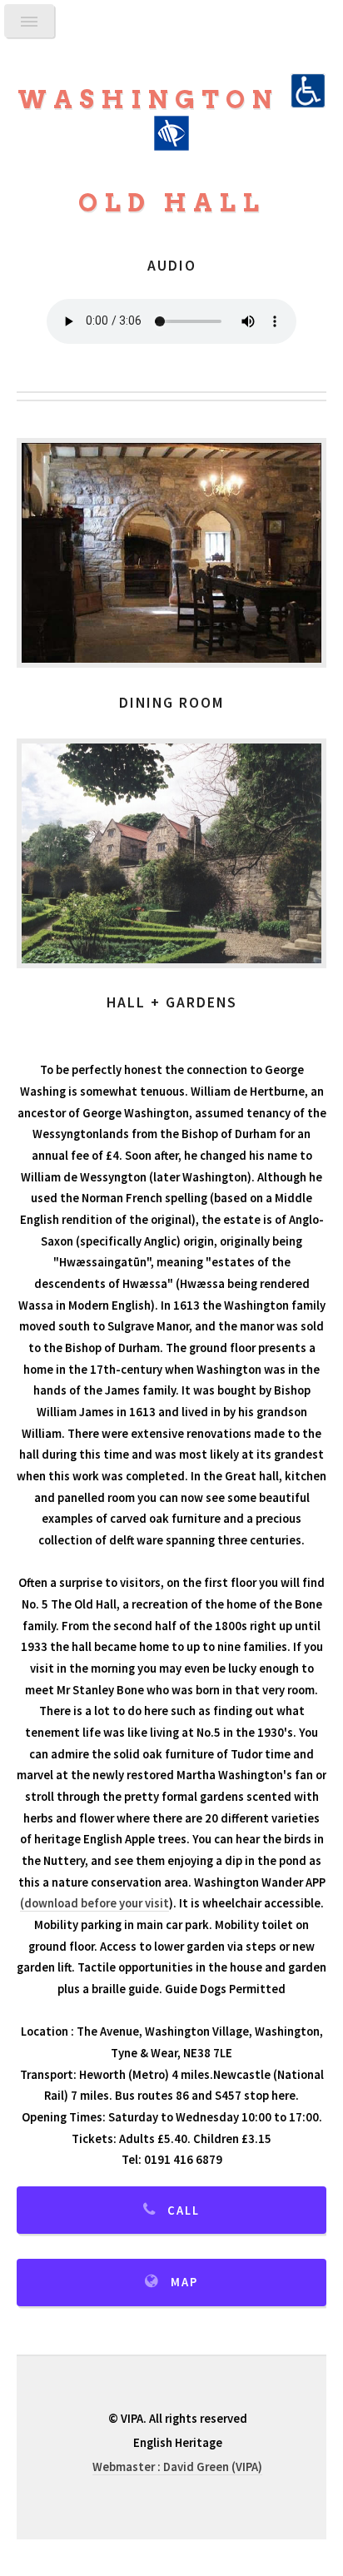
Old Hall (172, 203)
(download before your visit (94, 1903)
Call (184, 2210)
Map (184, 2282)
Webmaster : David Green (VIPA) (177, 2467)
